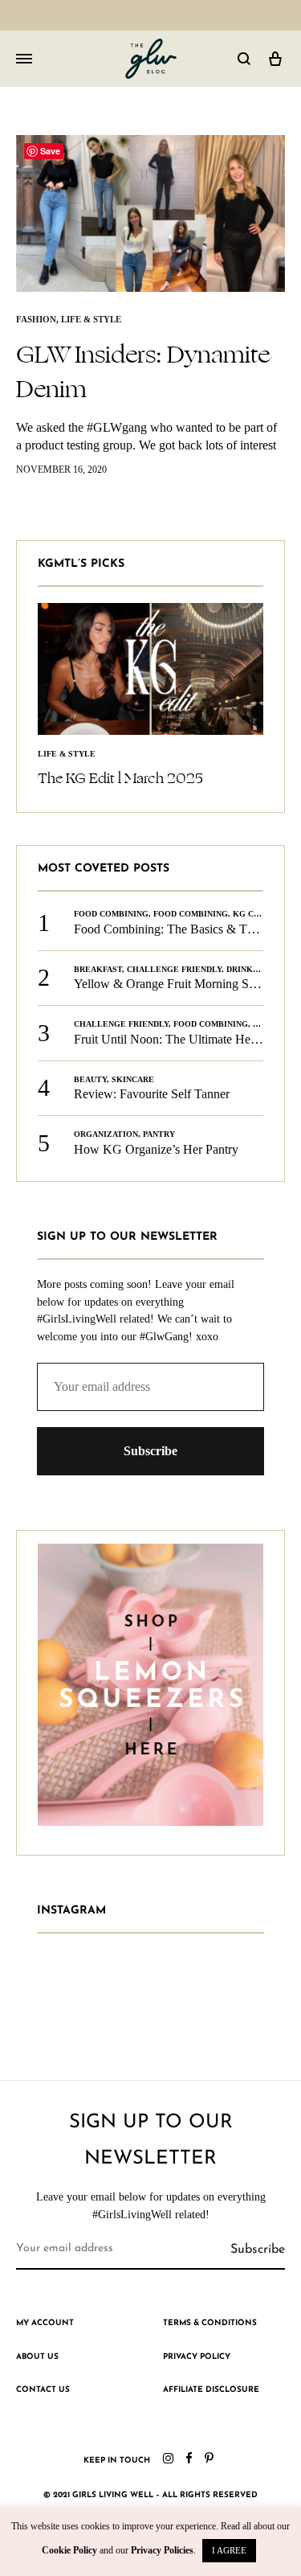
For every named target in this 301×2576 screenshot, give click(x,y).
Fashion (36, 319)
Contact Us (43, 2390)
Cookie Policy (69, 2550)
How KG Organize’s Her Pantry (156, 1149)
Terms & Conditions (210, 2323)
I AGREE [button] (229, 2550)
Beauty (90, 1079)
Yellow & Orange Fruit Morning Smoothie (182, 984)
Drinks (242, 969)
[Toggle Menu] (24, 59)
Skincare (133, 1079)
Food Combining (111, 914)
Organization (106, 1134)
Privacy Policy (197, 2357)
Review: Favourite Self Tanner (152, 1094)
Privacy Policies (162, 2550)
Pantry (159, 1134)
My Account (45, 2323)
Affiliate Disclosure (211, 2390)
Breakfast (98, 969)
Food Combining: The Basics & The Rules (183, 929)
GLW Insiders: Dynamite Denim (143, 372)
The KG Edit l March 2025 (120, 778)
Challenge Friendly (174, 969)
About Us (37, 2357)
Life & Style (91, 319)
